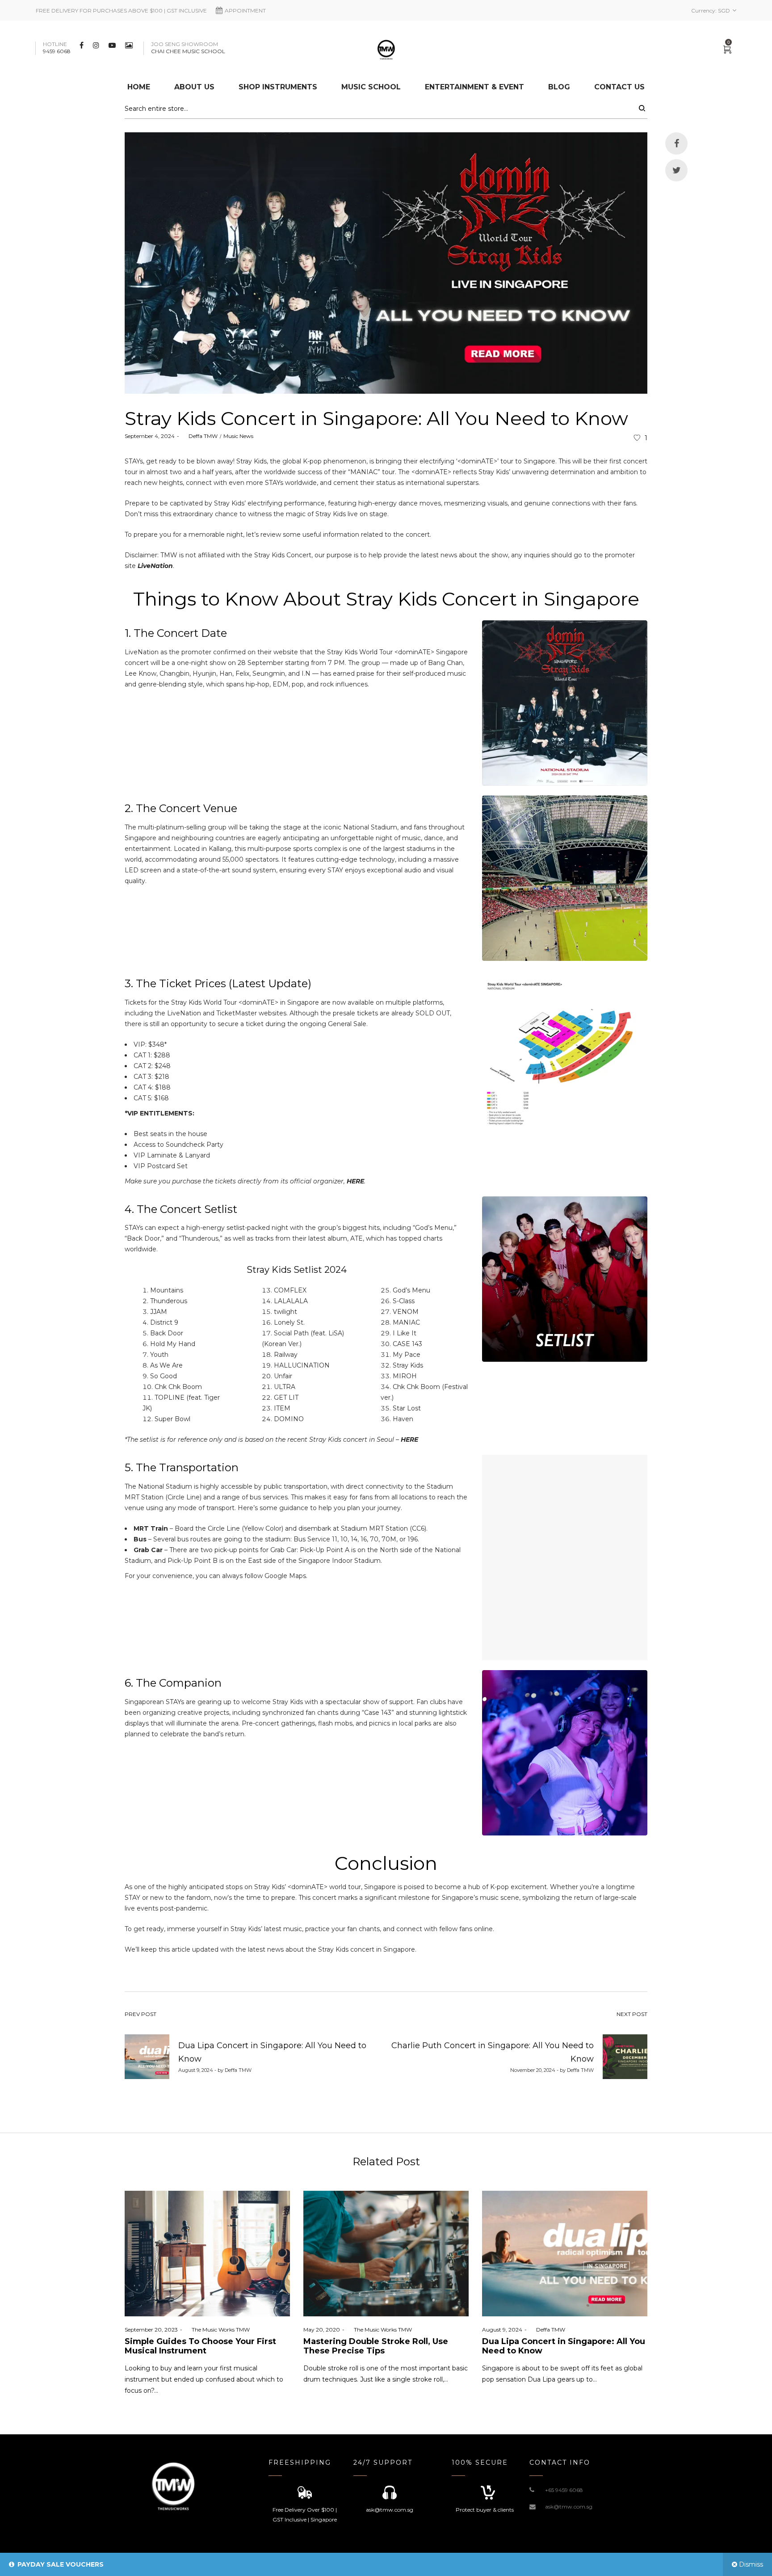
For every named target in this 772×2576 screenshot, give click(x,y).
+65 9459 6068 (564, 2490)
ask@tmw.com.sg (569, 2507)
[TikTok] (130, 45)
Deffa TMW (199, 436)
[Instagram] (97, 45)
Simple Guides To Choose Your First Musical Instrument (200, 2346)
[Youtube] (113, 45)
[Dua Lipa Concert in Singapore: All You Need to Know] (565, 2254)
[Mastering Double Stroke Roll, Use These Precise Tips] (386, 2254)
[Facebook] (83, 45)
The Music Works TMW (217, 2330)
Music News (238, 436)
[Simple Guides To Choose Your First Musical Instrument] (207, 2254)
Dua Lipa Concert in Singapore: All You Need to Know (564, 2346)
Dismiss (751, 2564)
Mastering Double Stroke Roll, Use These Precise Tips (376, 2346)
